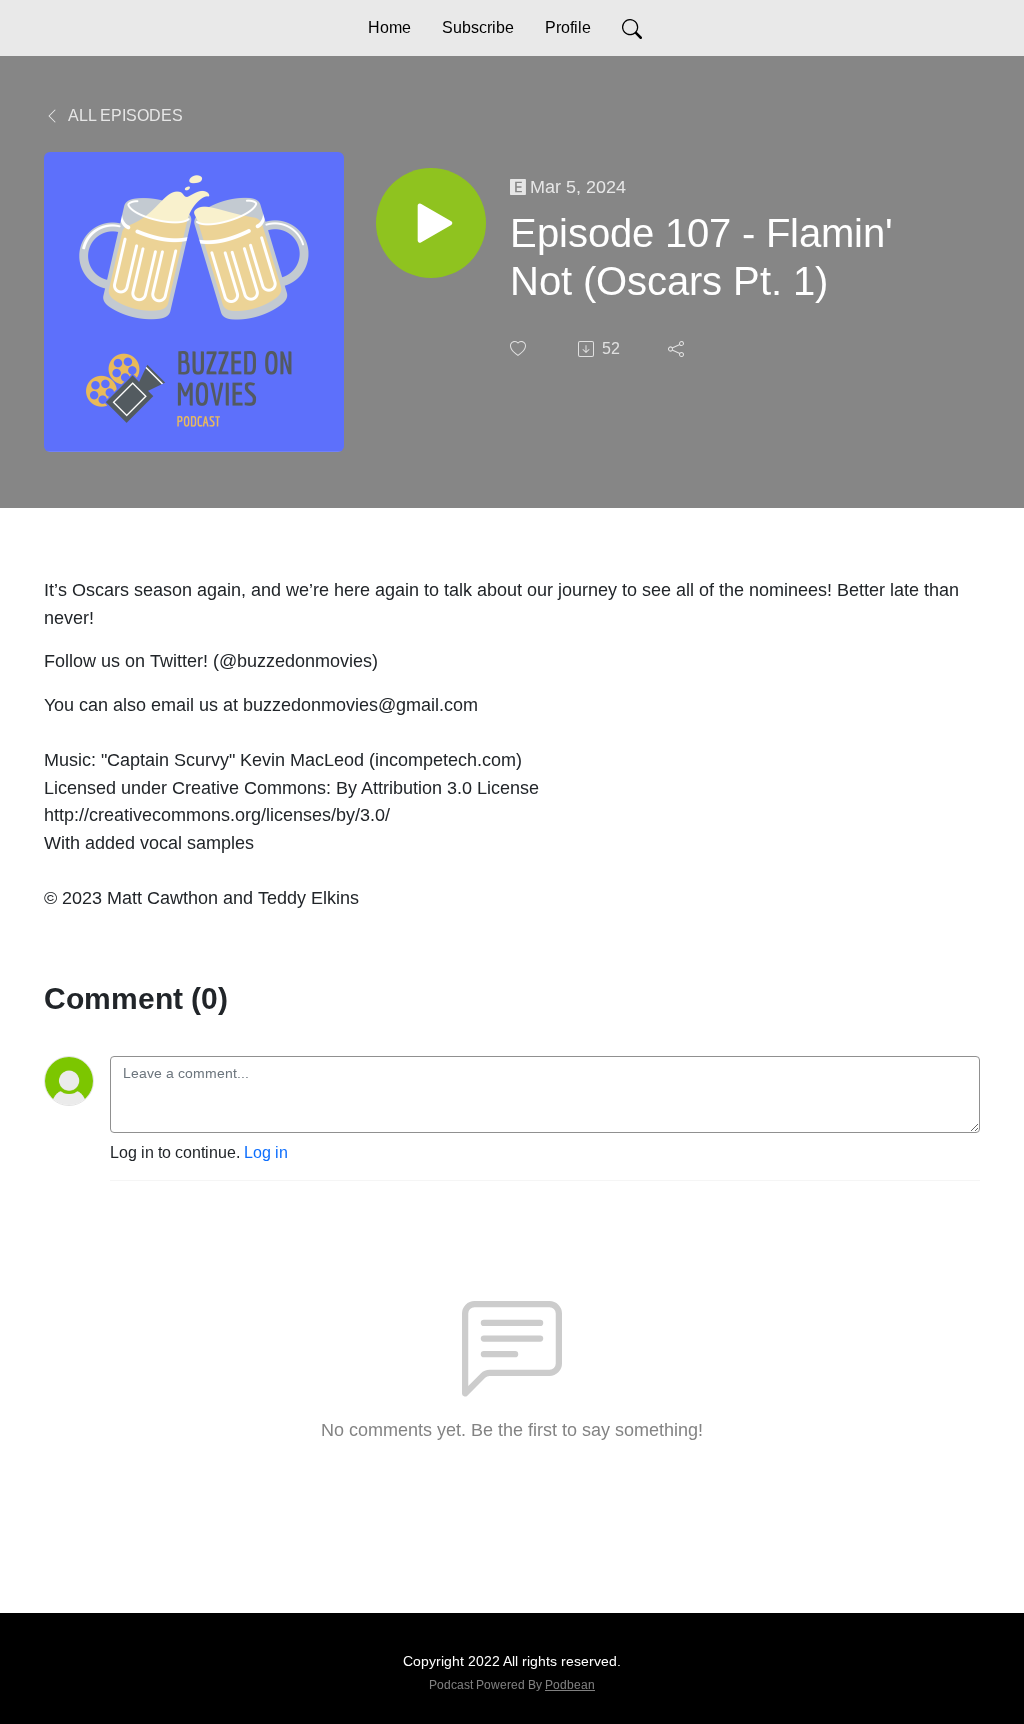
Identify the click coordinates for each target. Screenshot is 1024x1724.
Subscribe (478, 27)
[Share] (678, 349)
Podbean (570, 1685)
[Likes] (520, 348)
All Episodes (124, 115)
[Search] (632, 28)
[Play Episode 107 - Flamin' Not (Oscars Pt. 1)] (431, 223)
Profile (568, 27)
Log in (266, 1152)
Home (389, 27)
